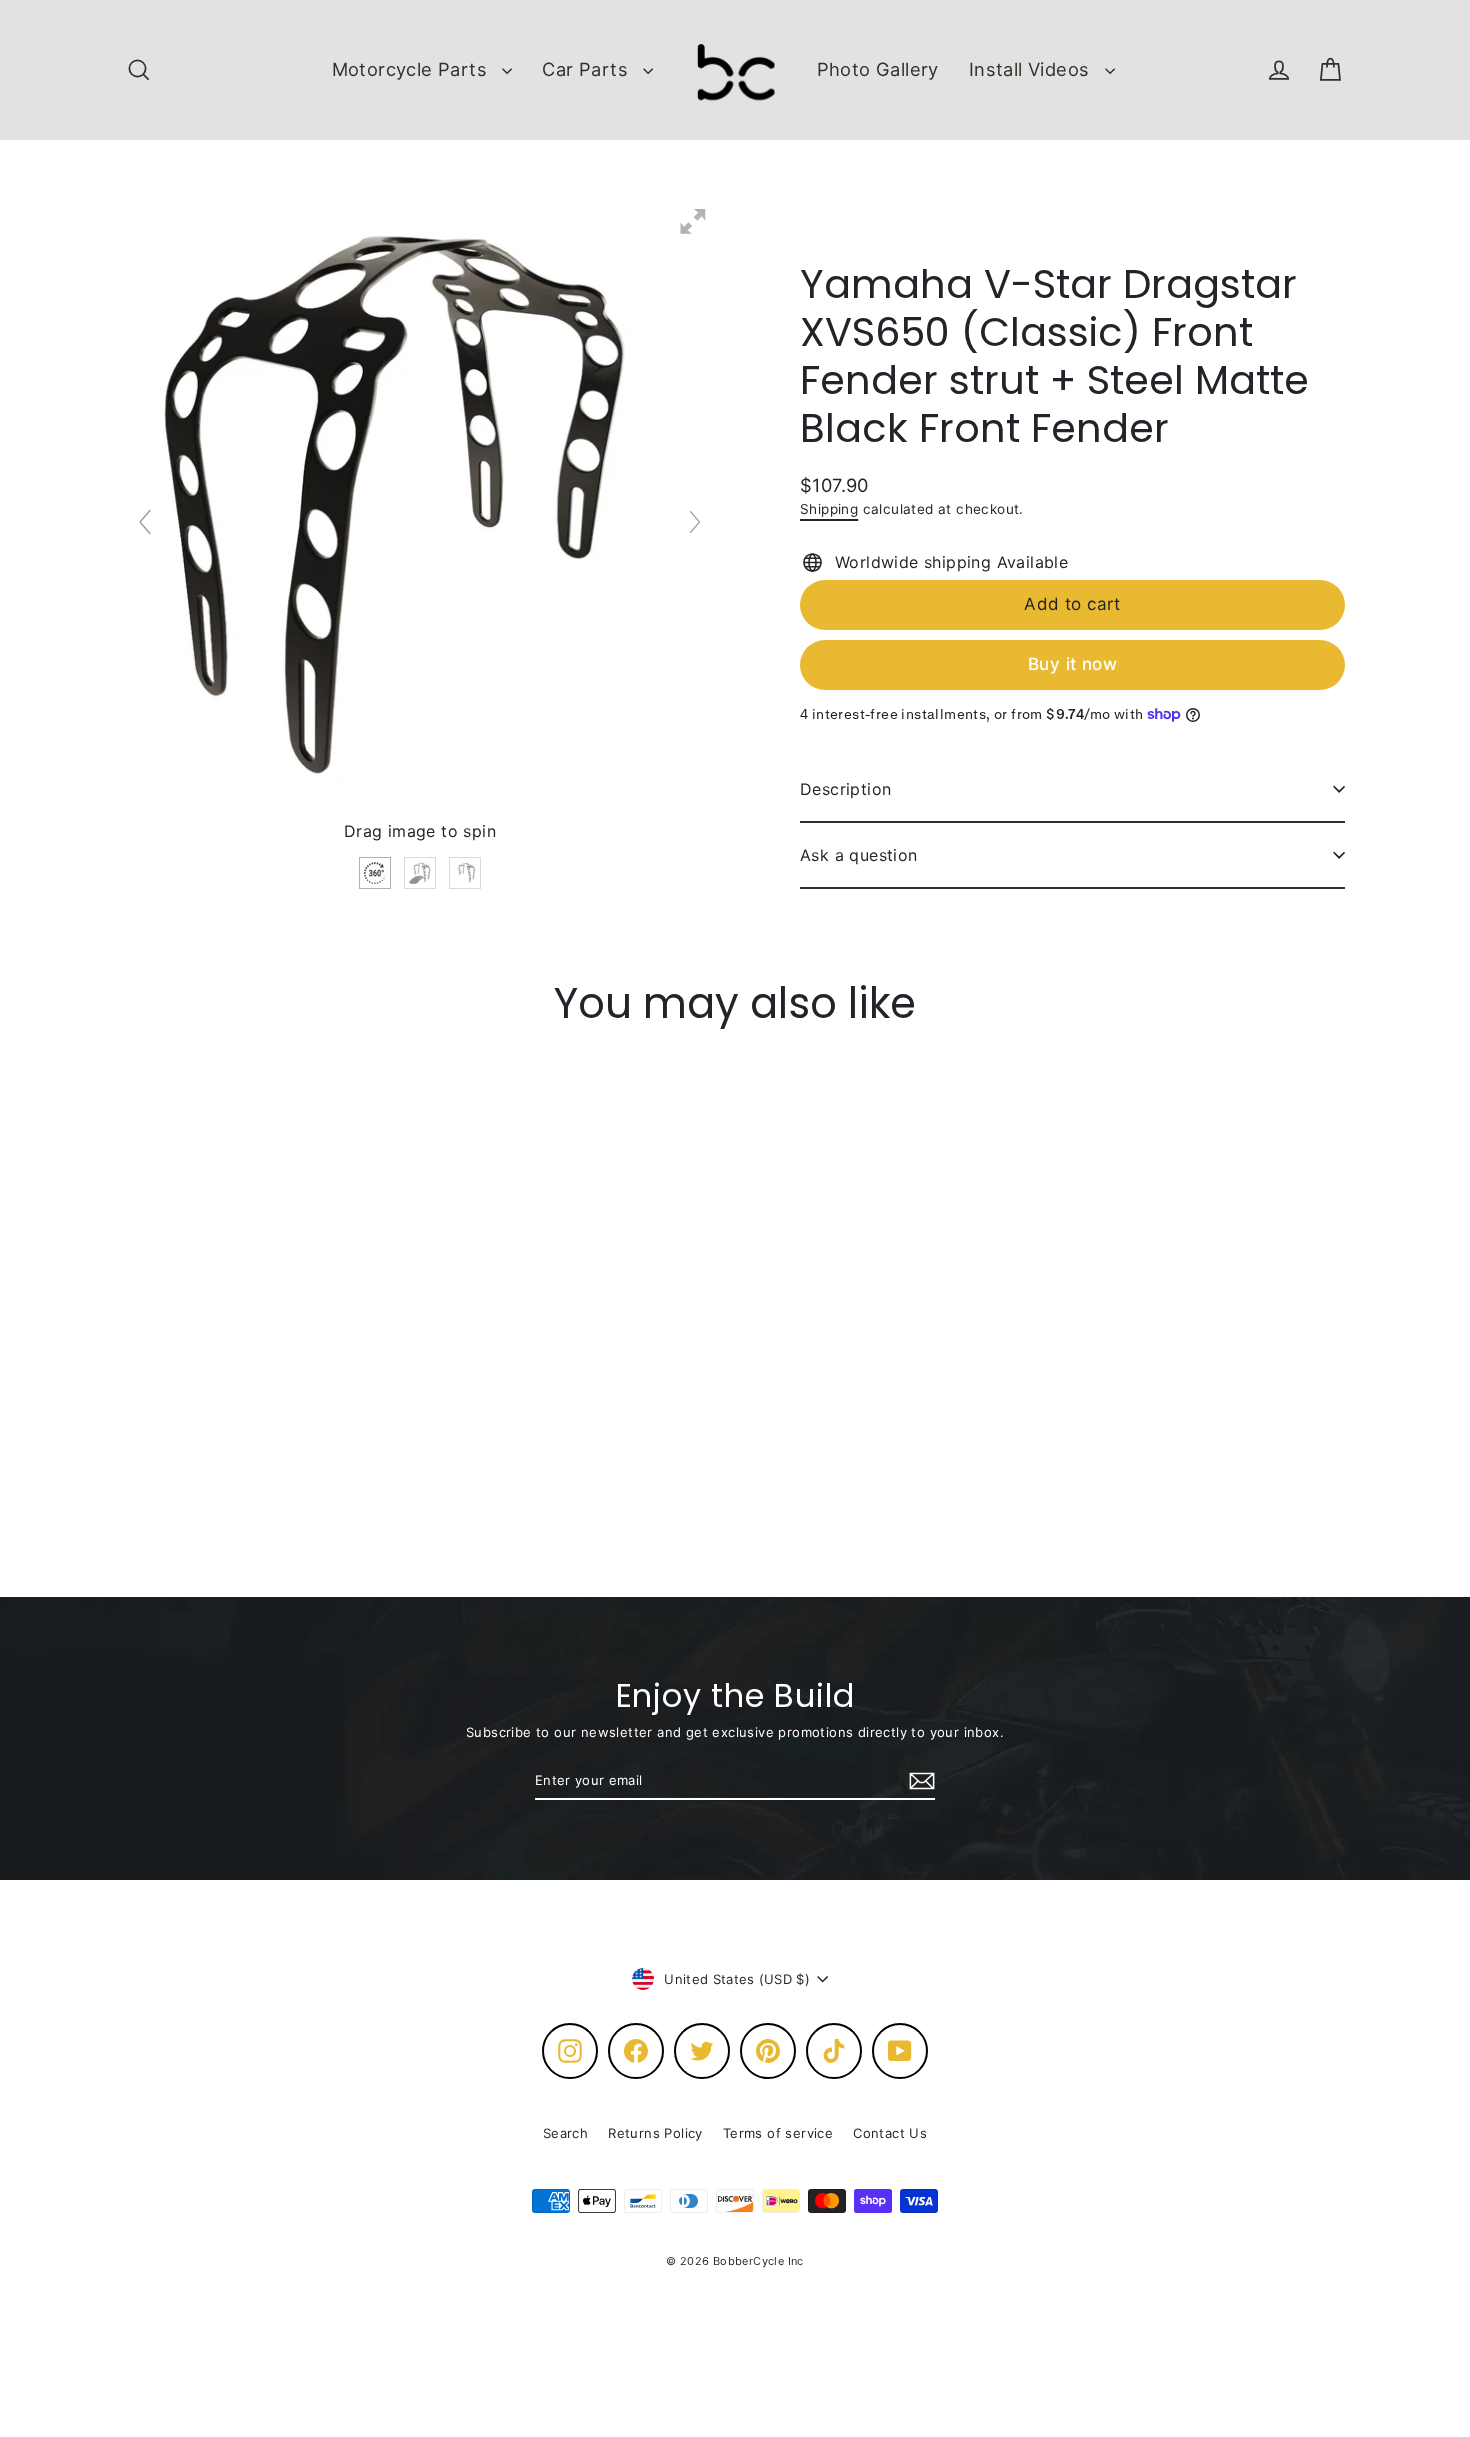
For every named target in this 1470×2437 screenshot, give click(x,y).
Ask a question (859, 855)
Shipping (829, 509)
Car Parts (587, 69)
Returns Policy (655, 2133)
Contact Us (890, 2133)
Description (845, 789)
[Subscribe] (919, 1782)
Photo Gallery (878, 69)
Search (565, 2133)
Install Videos (1032, 69)
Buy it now (1072, 664)
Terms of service (778, 2133)
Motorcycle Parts (412, 69)
